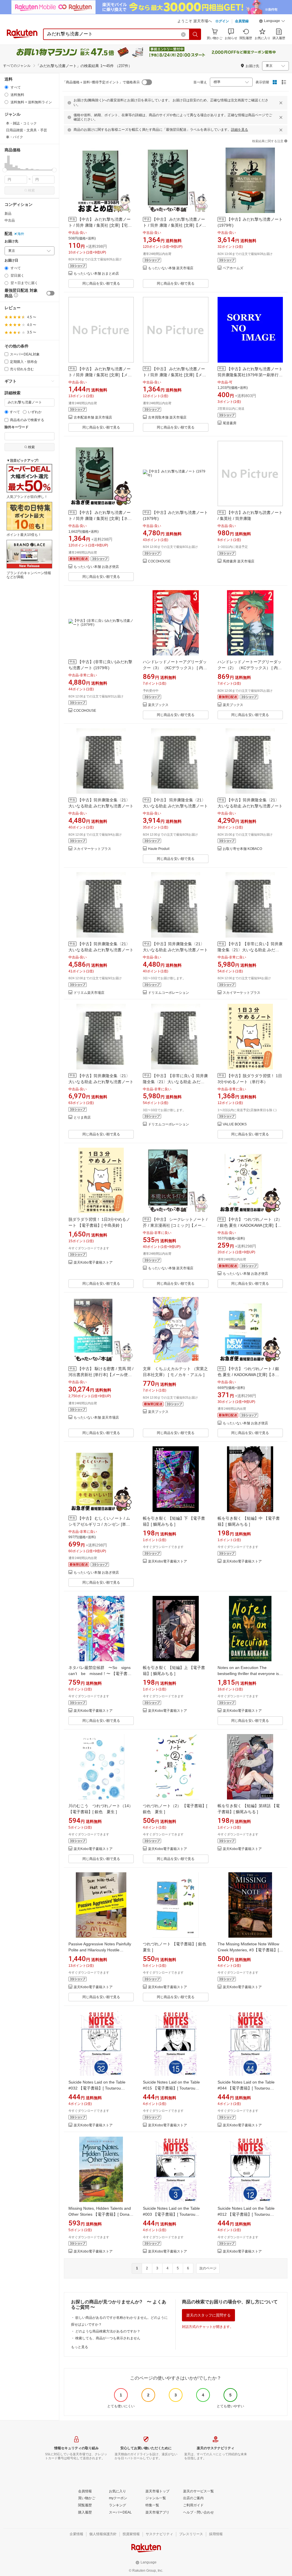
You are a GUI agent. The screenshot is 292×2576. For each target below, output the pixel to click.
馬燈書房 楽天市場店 (239, 561)
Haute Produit (159, 849)
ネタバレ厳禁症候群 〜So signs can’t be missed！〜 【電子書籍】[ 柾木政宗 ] (102, 1674)
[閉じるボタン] (281, 103)
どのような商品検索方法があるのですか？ (108, 2331)
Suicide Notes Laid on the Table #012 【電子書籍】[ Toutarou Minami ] (246, 2214)
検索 (31, 190)
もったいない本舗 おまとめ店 (96, 274)
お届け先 (11, 241)
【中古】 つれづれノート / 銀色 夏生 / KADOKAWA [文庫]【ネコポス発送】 (248, 1375)
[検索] (195, 34)
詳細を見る (240, 130)
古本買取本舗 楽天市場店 (167, 418)
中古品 (10, 220)
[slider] (5, 170)
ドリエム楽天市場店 (89, 993)
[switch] (50, 293)
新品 (8, 214)
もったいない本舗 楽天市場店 (171, 268)
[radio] (6, 87)
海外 (21, 234)
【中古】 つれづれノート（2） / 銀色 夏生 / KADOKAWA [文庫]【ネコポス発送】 (250, 1225)
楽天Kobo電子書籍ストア (93, 1263)
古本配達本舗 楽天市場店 (93, 418)
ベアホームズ (233, 268)
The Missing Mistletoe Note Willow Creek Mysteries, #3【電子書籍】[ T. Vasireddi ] (248, 1950)
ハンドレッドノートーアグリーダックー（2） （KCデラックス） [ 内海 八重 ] (250, 668)
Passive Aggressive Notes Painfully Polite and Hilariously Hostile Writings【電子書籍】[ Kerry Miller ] (100, 1950)
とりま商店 (82, 1118)
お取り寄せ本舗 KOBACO (242, 849)
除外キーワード (17, 427)
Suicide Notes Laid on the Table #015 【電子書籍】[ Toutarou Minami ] (171, 2088)
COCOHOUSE (159, 561)
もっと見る (80, 2347)
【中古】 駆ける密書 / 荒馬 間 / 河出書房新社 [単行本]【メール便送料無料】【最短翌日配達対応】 (101, 1375)
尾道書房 (230, 423)
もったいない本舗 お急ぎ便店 (96, 567)
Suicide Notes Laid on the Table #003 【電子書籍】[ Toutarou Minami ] (171, 2214)
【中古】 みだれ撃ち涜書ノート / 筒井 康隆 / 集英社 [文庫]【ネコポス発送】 (100, 518)
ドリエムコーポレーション (169, 993)
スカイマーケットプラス (92, 849)
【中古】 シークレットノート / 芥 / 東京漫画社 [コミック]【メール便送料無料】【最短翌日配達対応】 (175, 1225)
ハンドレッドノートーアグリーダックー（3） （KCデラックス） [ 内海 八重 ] (175, 668)
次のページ (208, 2268)
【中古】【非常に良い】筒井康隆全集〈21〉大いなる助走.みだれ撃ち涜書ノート (250, 950)
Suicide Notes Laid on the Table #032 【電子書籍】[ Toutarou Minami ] (97, 2088)
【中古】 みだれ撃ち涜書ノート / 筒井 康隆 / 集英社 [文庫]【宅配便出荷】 (100, 225)
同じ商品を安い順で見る (101, 283)
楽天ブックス (158, 705)
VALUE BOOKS (235, 1124)
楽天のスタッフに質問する (208, 2315)
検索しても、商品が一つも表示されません (108, 2338)
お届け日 (11, 261)
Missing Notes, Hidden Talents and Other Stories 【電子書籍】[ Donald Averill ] (101, 2214)
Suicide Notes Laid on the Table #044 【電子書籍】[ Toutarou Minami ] (246, 2088)
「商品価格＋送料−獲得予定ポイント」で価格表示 (101, 82)
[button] (272, 22)
